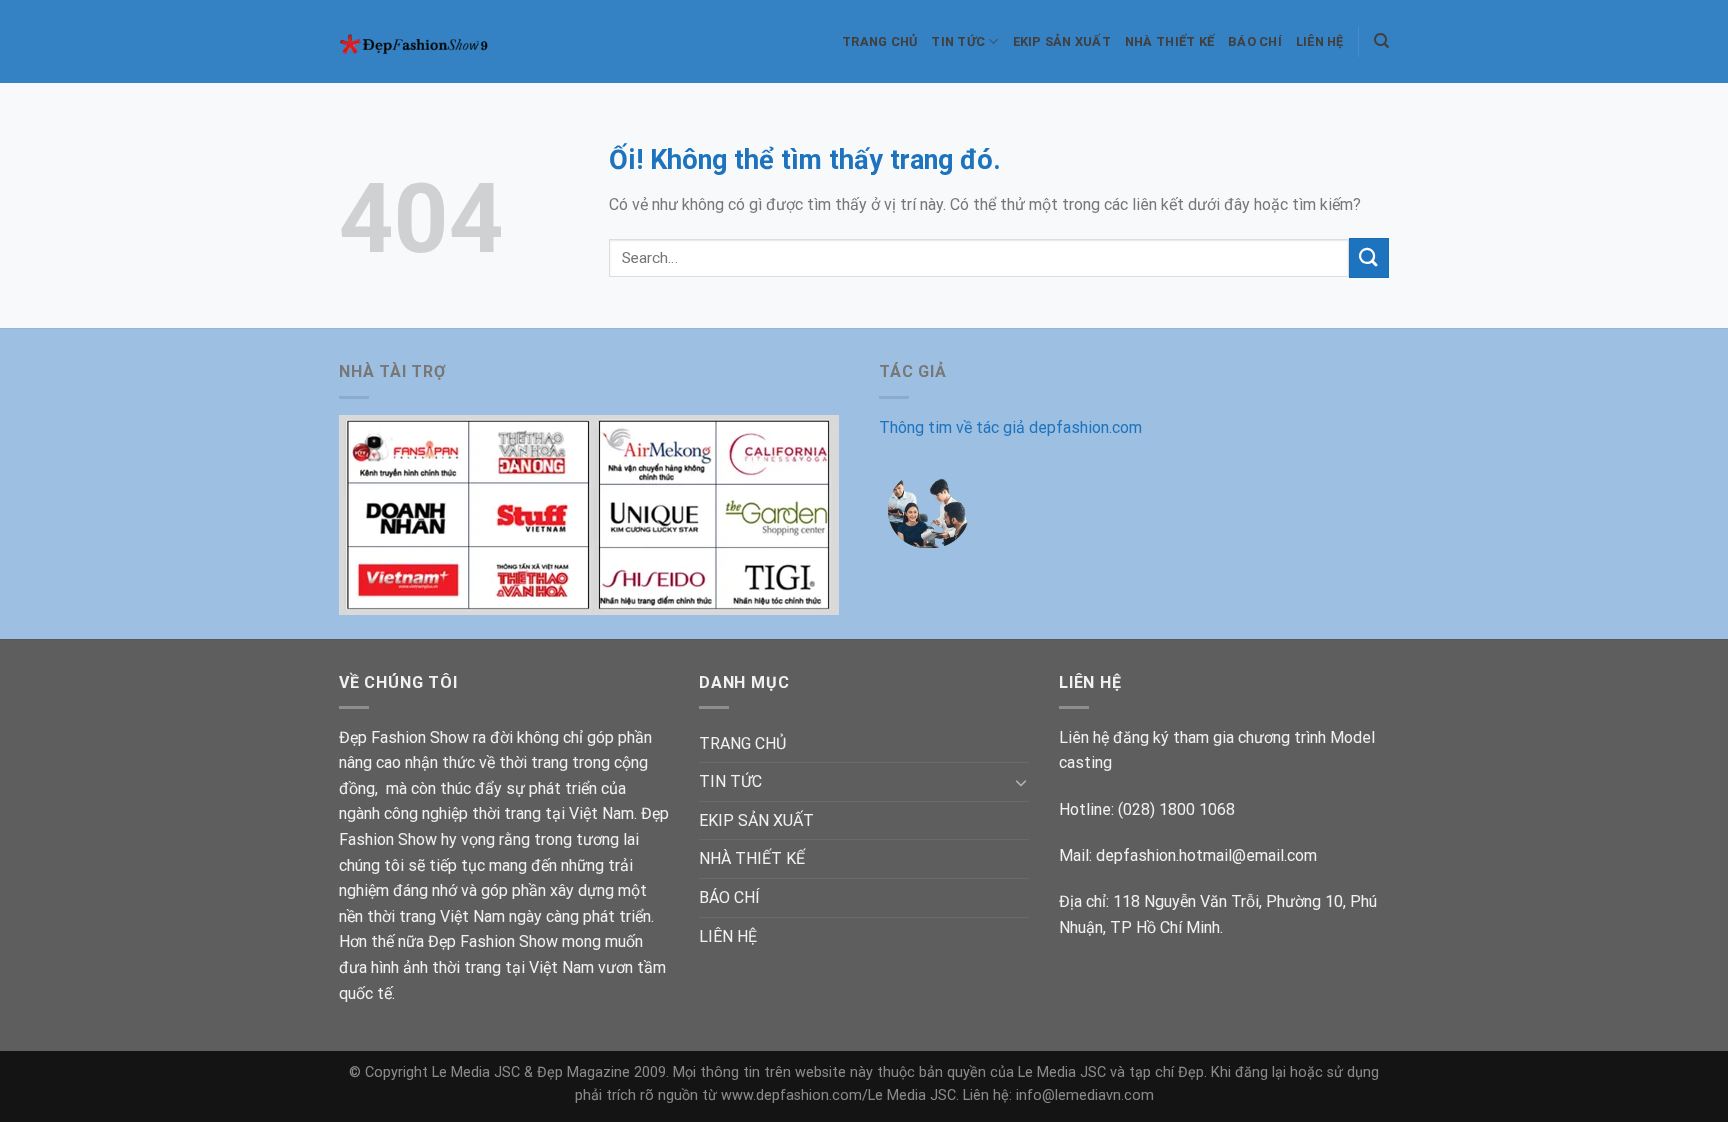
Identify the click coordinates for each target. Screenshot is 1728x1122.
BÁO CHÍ (1255, 41)
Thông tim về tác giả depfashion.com (1010, 427)
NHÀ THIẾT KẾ (1169, 41)
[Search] (1381, 41)
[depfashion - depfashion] (427, 42)
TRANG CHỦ (879, 41)
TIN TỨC (958, 41)
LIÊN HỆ (1320, 41)
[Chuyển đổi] (1021, 782)
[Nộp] (1369, 257)
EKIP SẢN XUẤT (1062, 41)
